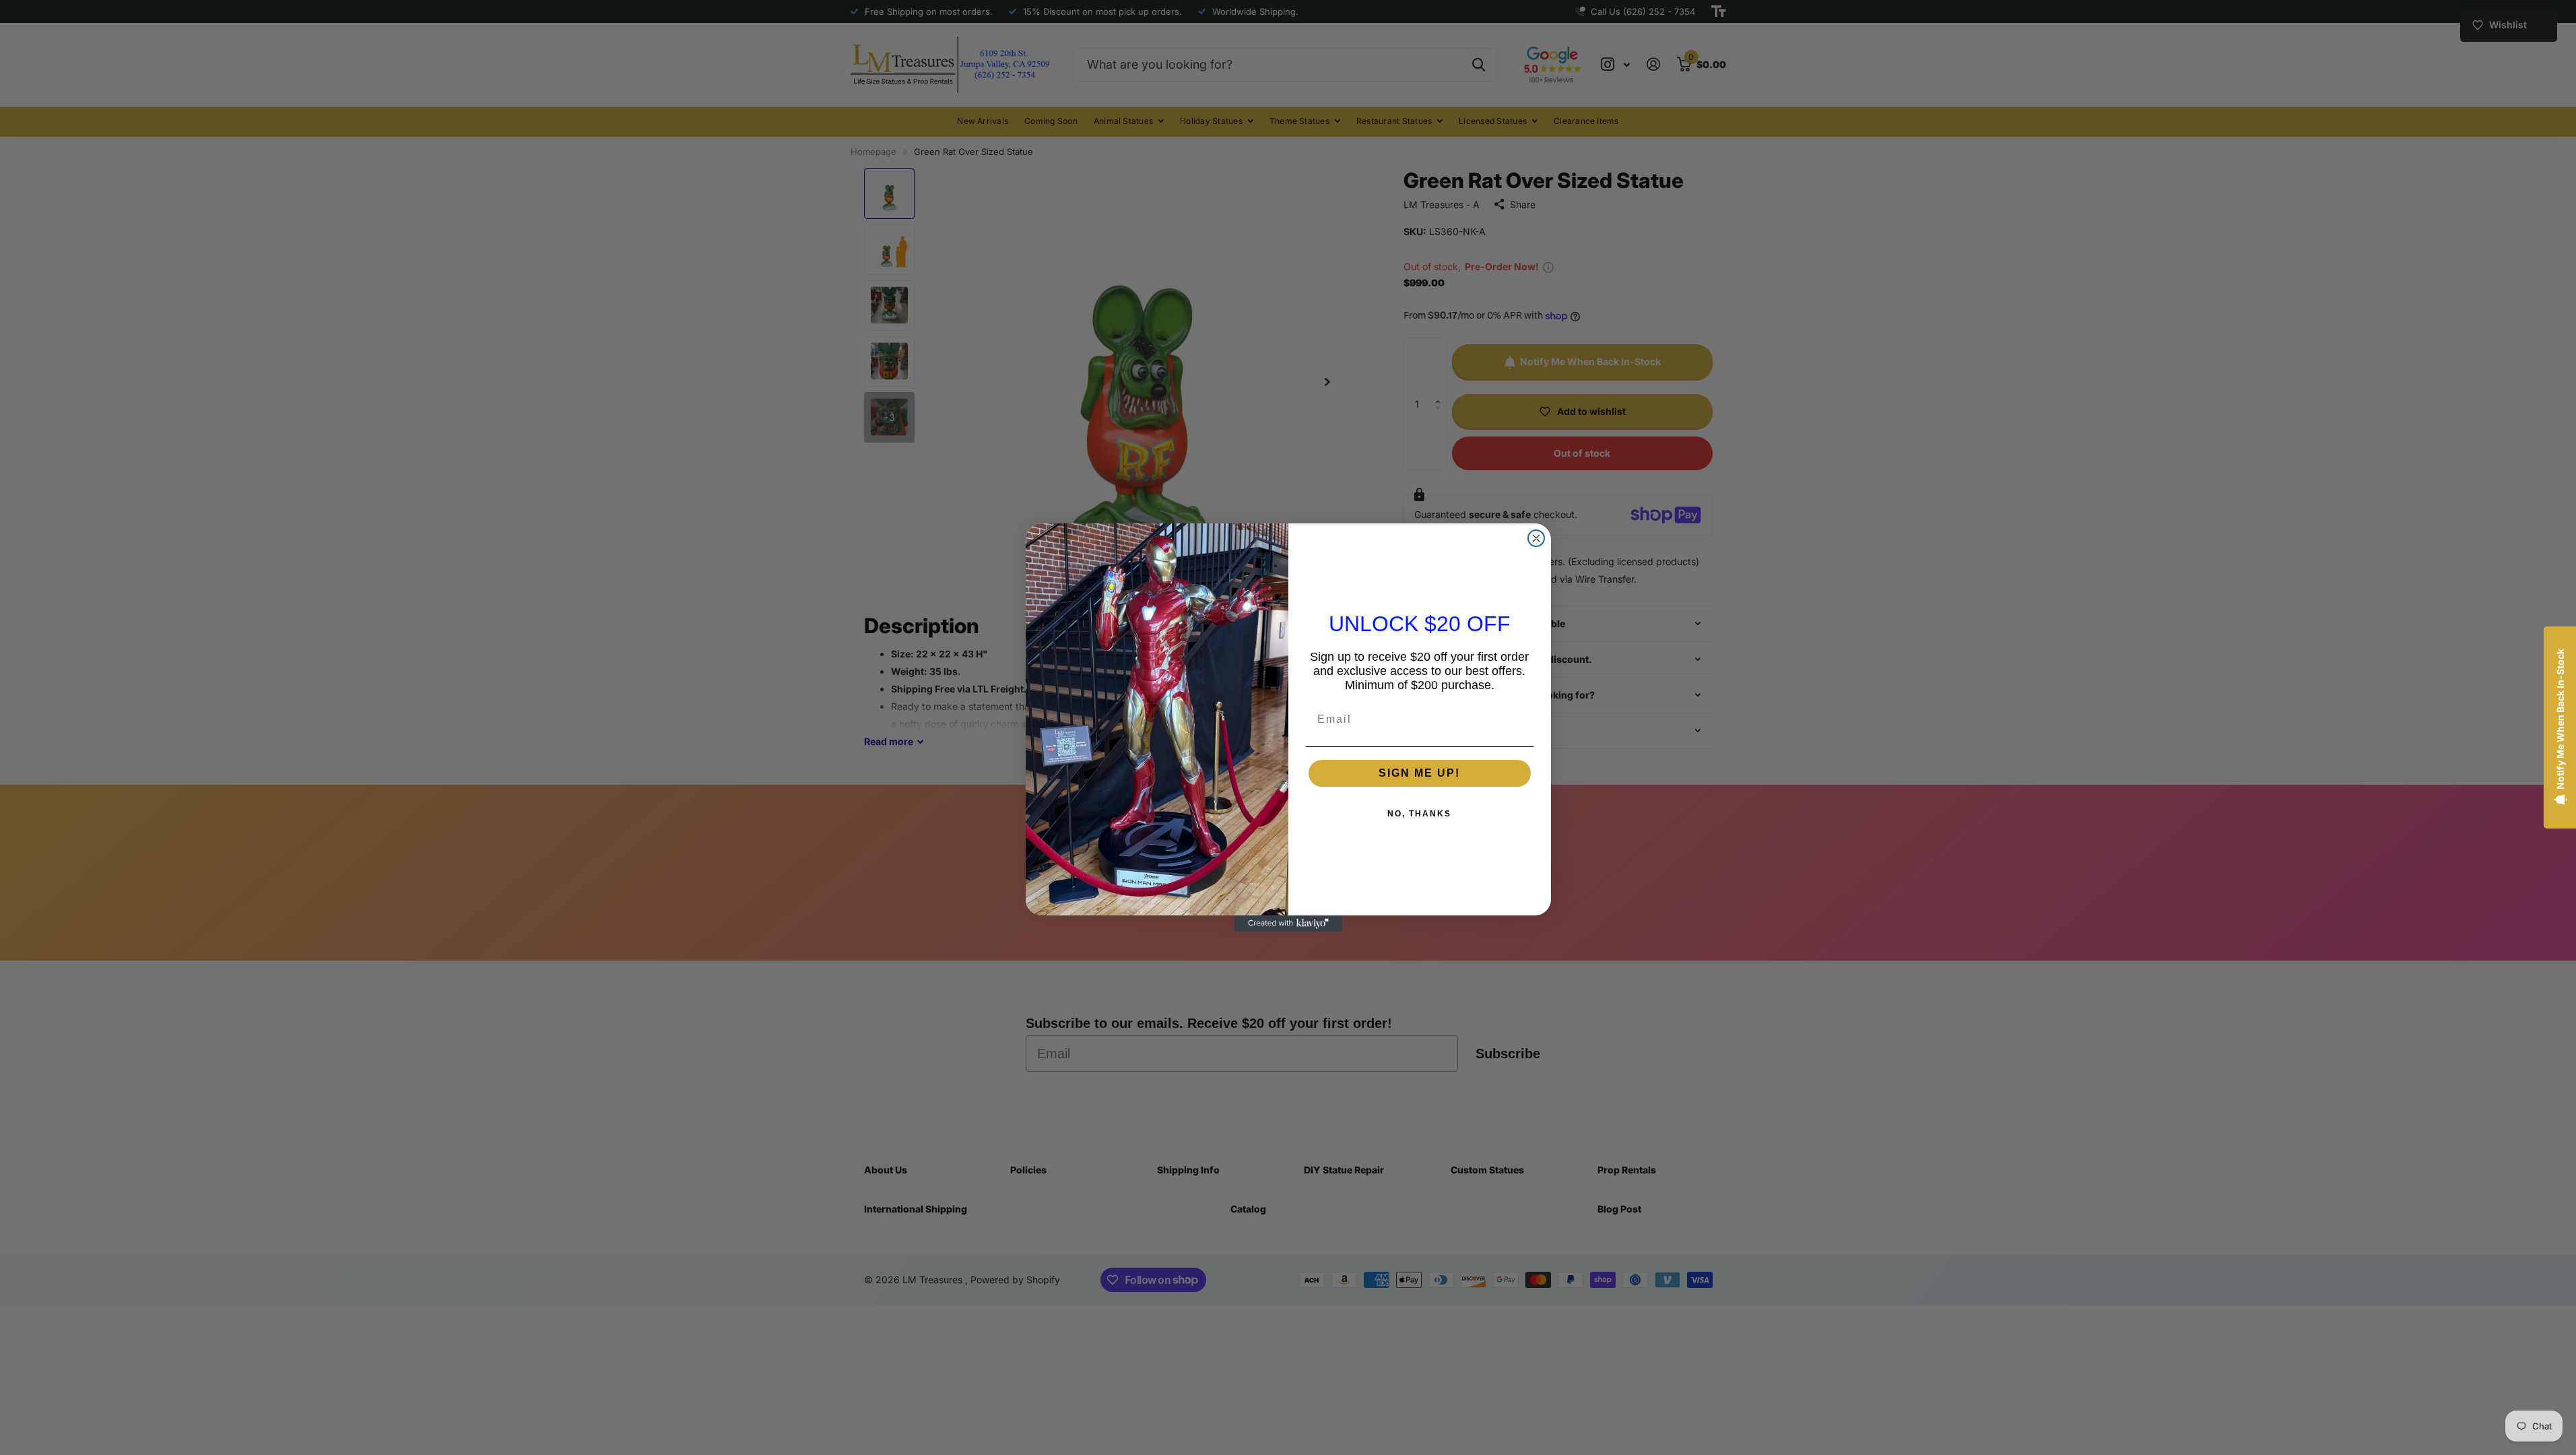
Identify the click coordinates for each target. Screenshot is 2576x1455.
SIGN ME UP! (1419, 773)
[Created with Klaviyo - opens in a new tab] (1288, 924)
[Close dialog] (1536, 538)
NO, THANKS (1419, 814)
